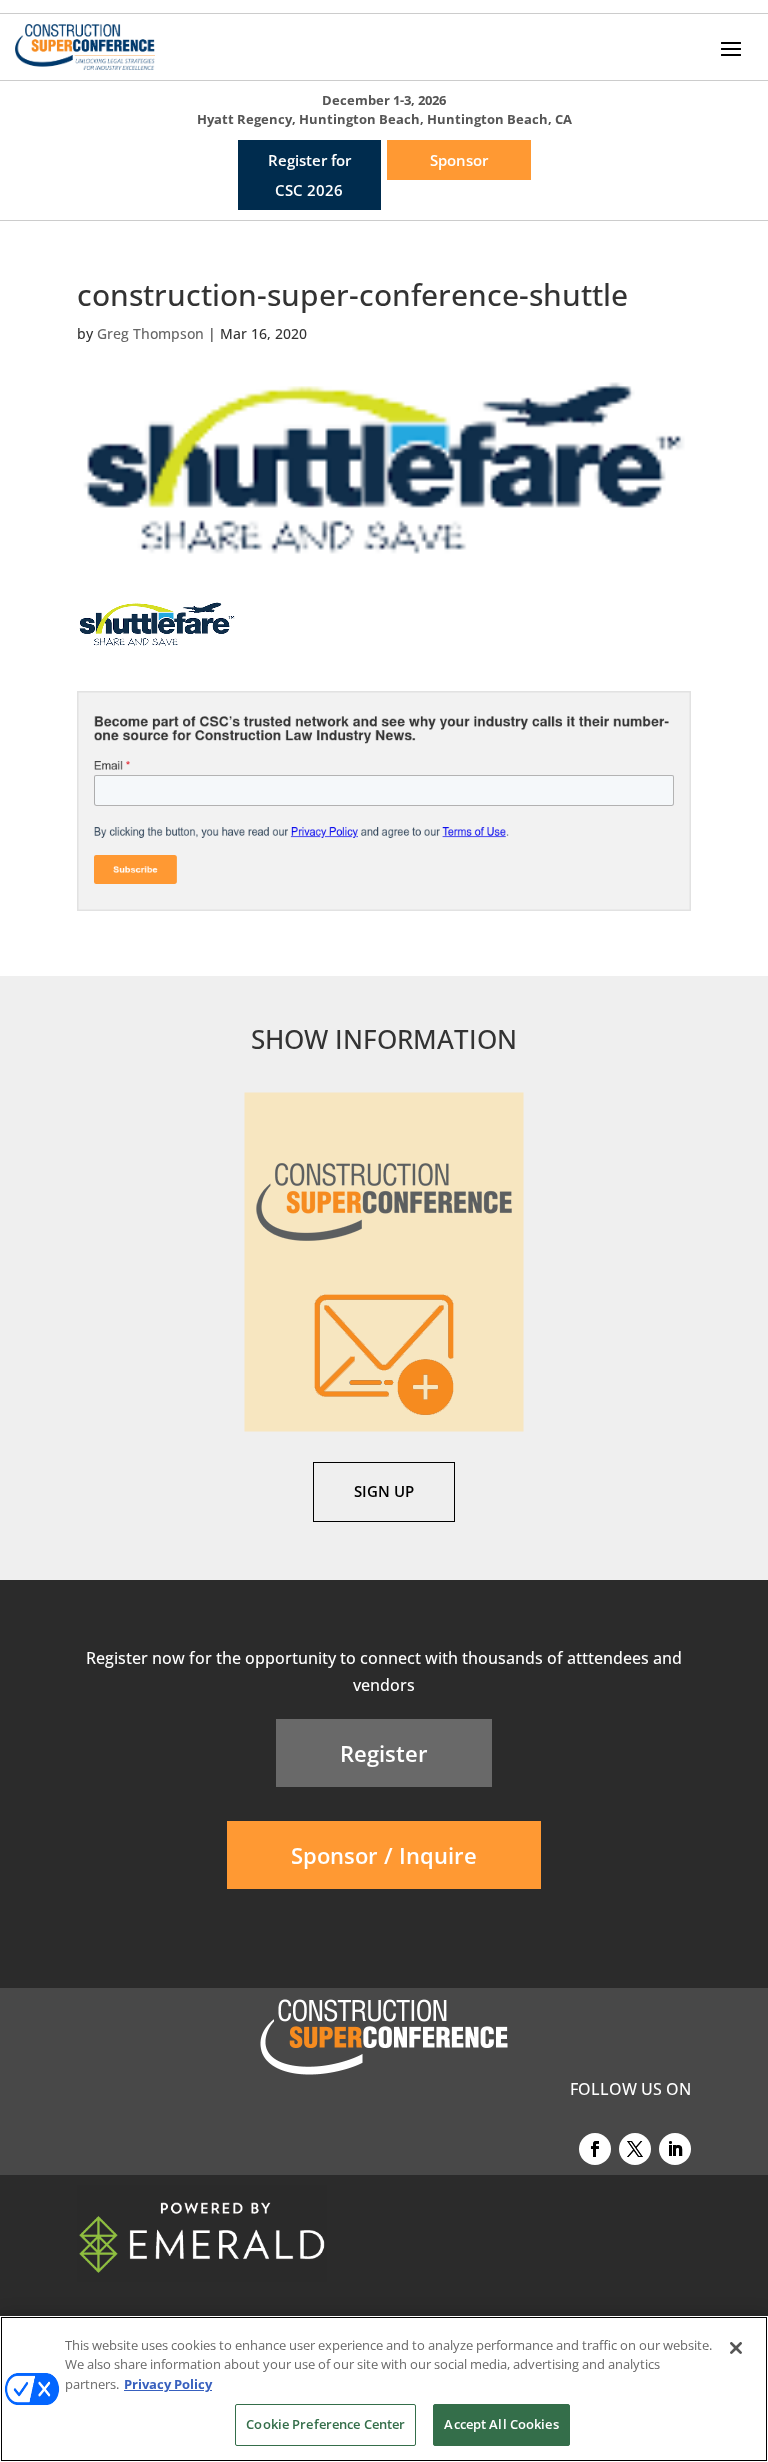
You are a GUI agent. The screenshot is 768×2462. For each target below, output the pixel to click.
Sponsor (459, 160)
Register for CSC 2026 (309, 175)
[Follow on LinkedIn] (675, 2149)
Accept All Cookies (501, 2424)
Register (384, 1753)
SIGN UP (384, 1491)
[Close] (736, 2348)
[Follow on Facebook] (595, 2149)
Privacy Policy (168, 2384)
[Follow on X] (635, 2149)
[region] (384, 2389)
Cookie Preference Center (325, 2424)
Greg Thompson (150, 333)
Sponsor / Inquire (384, 1855)
